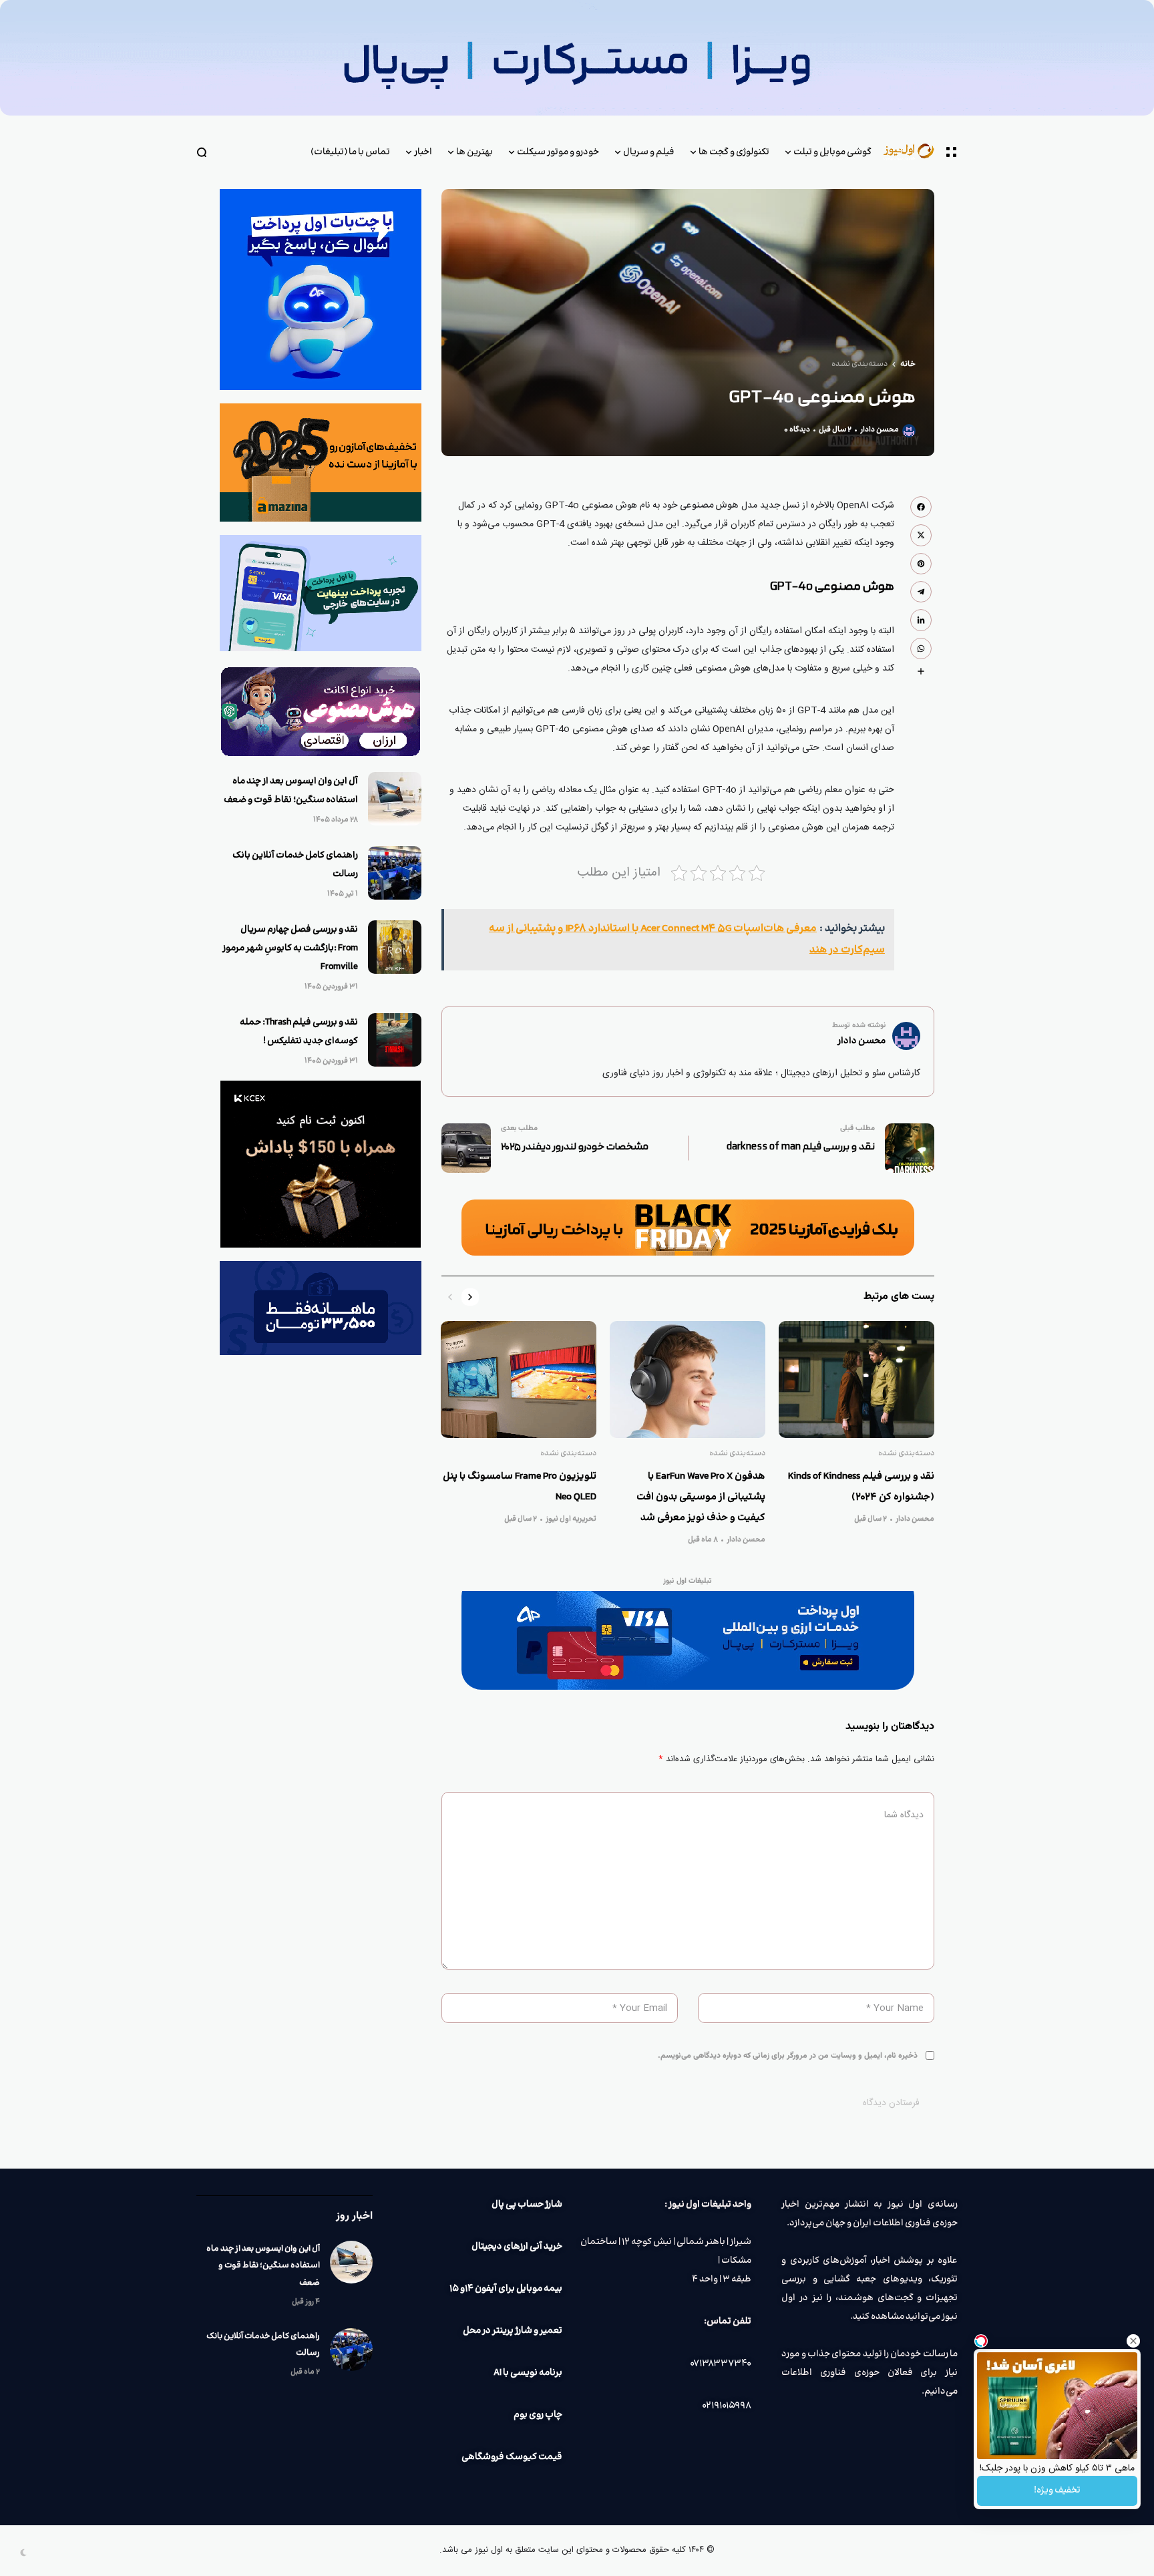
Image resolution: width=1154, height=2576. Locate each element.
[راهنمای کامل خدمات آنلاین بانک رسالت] (395, 873)
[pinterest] (921, 564)
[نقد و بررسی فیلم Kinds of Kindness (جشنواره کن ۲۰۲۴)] (856, 1379)
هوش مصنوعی (709, 506)
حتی (886, 790)
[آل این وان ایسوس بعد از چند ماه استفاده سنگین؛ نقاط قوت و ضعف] (395, 799)
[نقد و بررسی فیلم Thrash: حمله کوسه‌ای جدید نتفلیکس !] (395, 1040)
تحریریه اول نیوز (571, 1519)
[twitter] (921, 535)
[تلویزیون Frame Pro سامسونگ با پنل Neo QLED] (519, 1379)
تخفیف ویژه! (1057, 2491)
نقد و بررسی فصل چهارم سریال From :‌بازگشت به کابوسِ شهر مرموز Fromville (290, 948)
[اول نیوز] (915, 152)
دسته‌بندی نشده (859, 365)
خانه (908, 365)
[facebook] (921, 507)
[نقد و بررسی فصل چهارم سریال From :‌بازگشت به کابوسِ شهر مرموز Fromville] (395, 947)
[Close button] (1133, 2341)
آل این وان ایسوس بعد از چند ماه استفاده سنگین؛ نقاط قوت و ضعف (263, 2265)
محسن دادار (880, 430)
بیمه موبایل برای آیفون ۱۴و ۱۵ (506, 2289)
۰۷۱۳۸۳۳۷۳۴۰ (721, 2364)
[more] (921, 671)
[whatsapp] (921, 649)
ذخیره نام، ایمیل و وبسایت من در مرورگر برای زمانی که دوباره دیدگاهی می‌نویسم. (788, 2056)
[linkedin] (921, 620)
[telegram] (921, 592)
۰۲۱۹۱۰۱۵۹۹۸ (727, 2406)
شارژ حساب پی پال (527, 2205)
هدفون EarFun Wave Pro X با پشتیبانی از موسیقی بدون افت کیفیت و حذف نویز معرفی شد (701, 1497)
